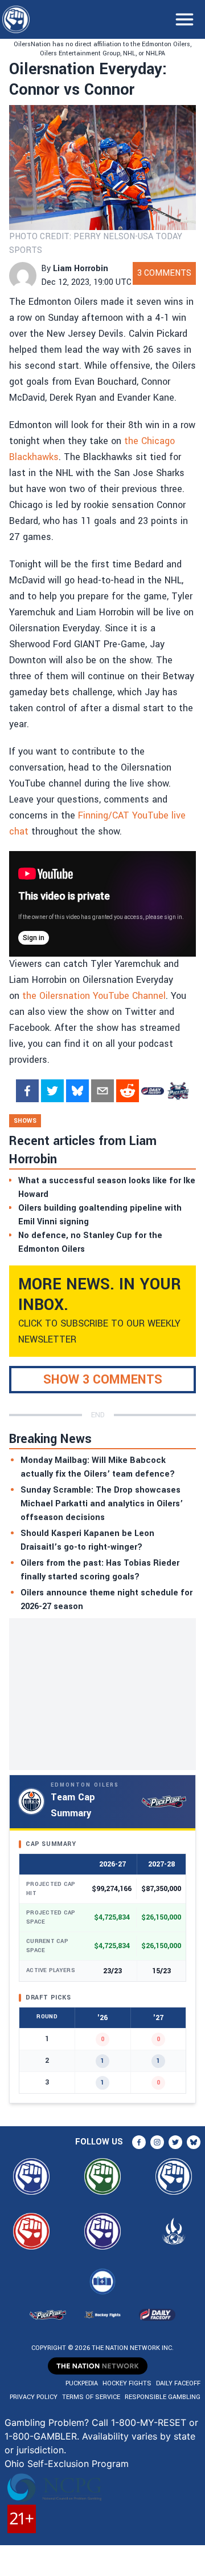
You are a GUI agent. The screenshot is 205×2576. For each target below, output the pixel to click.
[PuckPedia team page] (178, 1091)
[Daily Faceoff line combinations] (153, 1091)
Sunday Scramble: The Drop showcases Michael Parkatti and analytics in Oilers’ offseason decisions (102, 1504)
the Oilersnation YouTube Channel (94, 996)
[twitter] (52, 1091)
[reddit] (128, 1091)
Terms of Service (91, 2397)
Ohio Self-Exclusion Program (67, 2464)
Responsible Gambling (163, 2397)
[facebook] (27, 1091)
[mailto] (102, 1091)
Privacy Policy (34, 2397)
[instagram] (157, 2142)
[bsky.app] (77, 1091)
